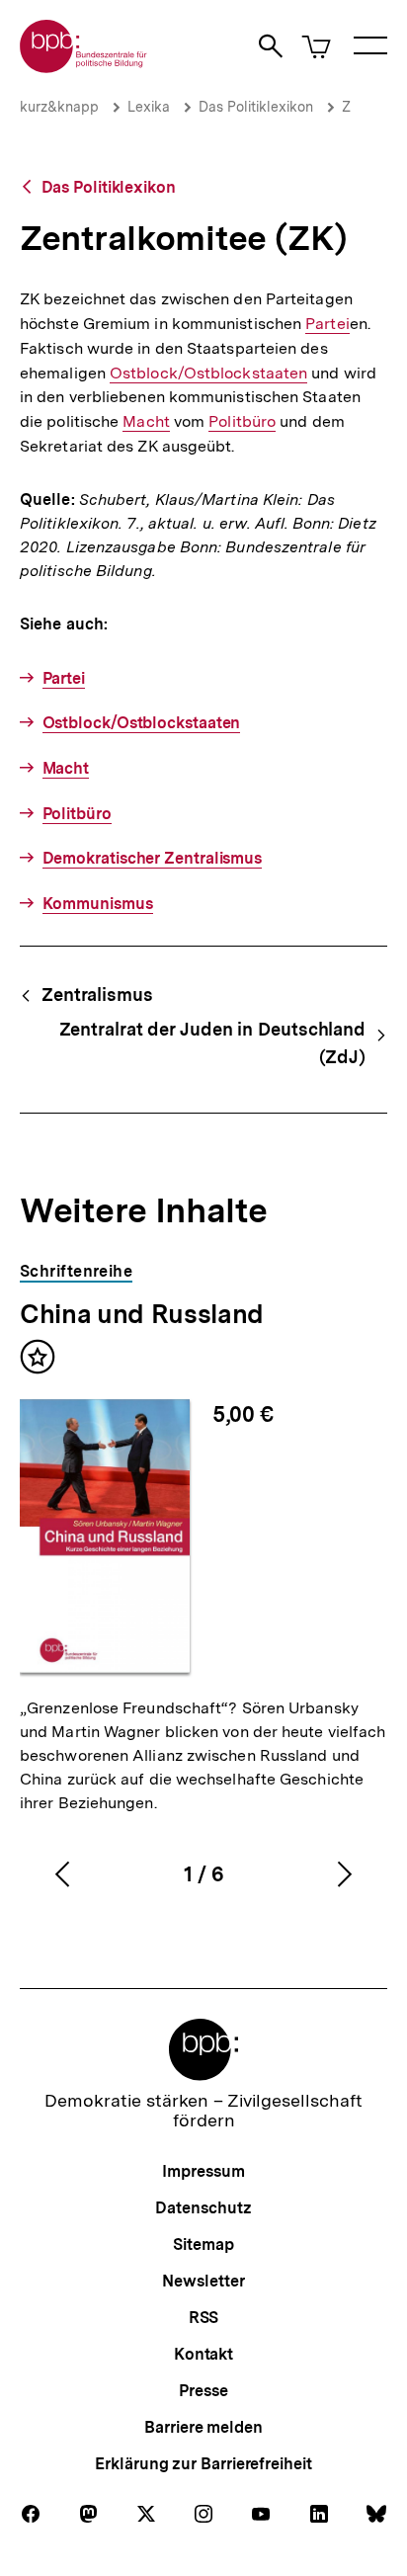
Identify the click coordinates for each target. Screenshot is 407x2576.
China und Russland (142, 1314)
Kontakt (203, 2354)
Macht (146, 422)
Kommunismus (98, 904)
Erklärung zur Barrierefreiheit (203, 2464)
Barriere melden (203, 2427)
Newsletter (203, 2281)
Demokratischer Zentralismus (152, 858)
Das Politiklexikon (256, 107)
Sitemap (203, 2244)
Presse (203, 2391)
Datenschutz (203, 2208)
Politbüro (242, 422)
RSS (204, 2318)
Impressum (203, 2171)
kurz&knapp (59, 107)
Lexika (149, 107)
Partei (327, 324)
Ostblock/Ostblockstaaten (208, 374)
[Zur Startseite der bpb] (84, 67)
